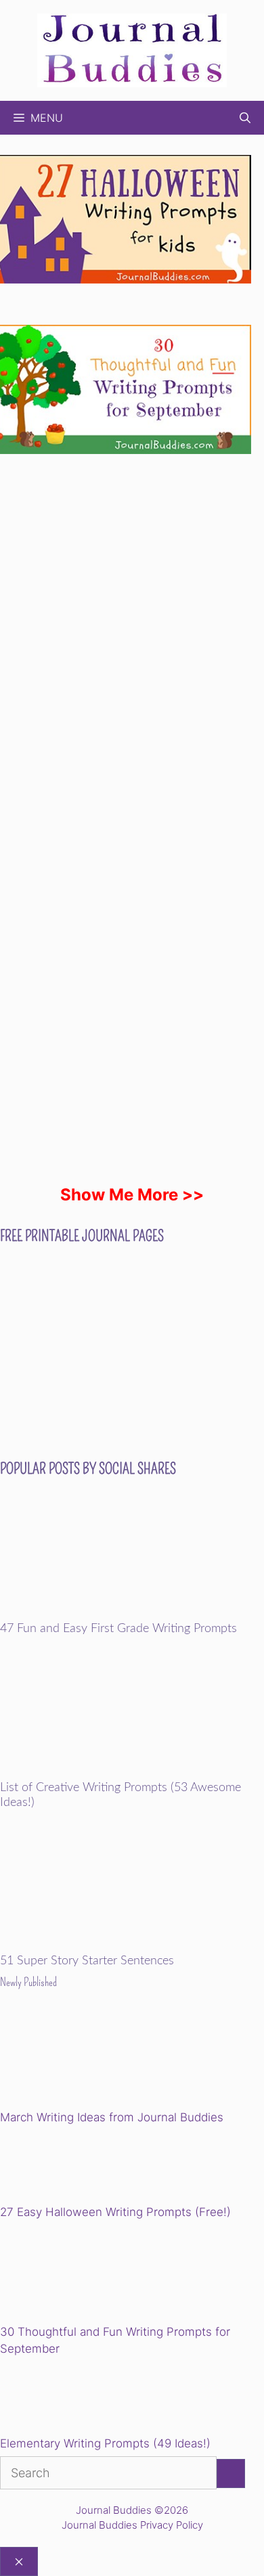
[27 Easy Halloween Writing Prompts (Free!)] (69, 2167)
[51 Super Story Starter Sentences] (132, 1945)
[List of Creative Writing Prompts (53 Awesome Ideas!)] (132, 1772)
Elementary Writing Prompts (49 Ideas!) (105, 2443)
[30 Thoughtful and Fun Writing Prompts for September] (94, 2274)
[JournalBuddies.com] (132, 49)
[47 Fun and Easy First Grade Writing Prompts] (132, 1613)
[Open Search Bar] (245, 118)
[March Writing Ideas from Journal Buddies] (94, 2059)
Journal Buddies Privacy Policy (132, 2525)
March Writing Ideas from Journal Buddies (112, 2117)
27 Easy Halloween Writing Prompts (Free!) (115, 2212)
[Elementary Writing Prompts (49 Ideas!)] (69, 2399)
